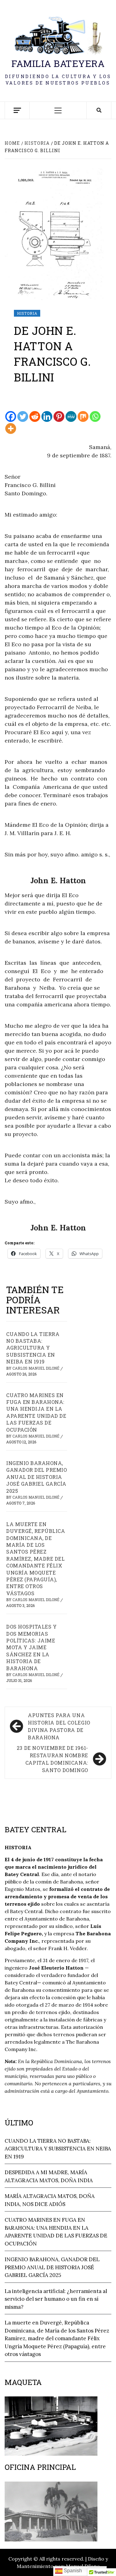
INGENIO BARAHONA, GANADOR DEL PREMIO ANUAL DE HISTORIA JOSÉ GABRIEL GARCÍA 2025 (37, 1477)
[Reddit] (35, 416)
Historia (27, 313)
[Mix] (83, 416)
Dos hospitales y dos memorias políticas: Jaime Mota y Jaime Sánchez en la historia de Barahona (31, 1647)
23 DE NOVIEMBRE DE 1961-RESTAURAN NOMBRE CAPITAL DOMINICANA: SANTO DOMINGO (52, 1759)
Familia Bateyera (58, 63)
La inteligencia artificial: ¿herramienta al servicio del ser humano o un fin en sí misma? (56, 2299)
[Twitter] (23, 416)
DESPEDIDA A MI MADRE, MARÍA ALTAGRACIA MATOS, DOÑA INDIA (49, 2176)
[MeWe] (71, 416)
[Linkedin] (47, 416)
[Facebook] (11, 416)
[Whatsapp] (95, 416)
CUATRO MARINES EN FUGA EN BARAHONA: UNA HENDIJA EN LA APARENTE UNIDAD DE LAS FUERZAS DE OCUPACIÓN (36, 1412)
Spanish (72, 2571)
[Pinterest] (59, 416)
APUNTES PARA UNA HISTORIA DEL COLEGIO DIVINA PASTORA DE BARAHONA (59, 1726)
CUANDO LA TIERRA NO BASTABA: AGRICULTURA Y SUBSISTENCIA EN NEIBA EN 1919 (33, 1348)
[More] (11, 429)
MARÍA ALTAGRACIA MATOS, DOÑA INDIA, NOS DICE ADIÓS (50, 2200)
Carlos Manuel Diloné (36, 1368)
